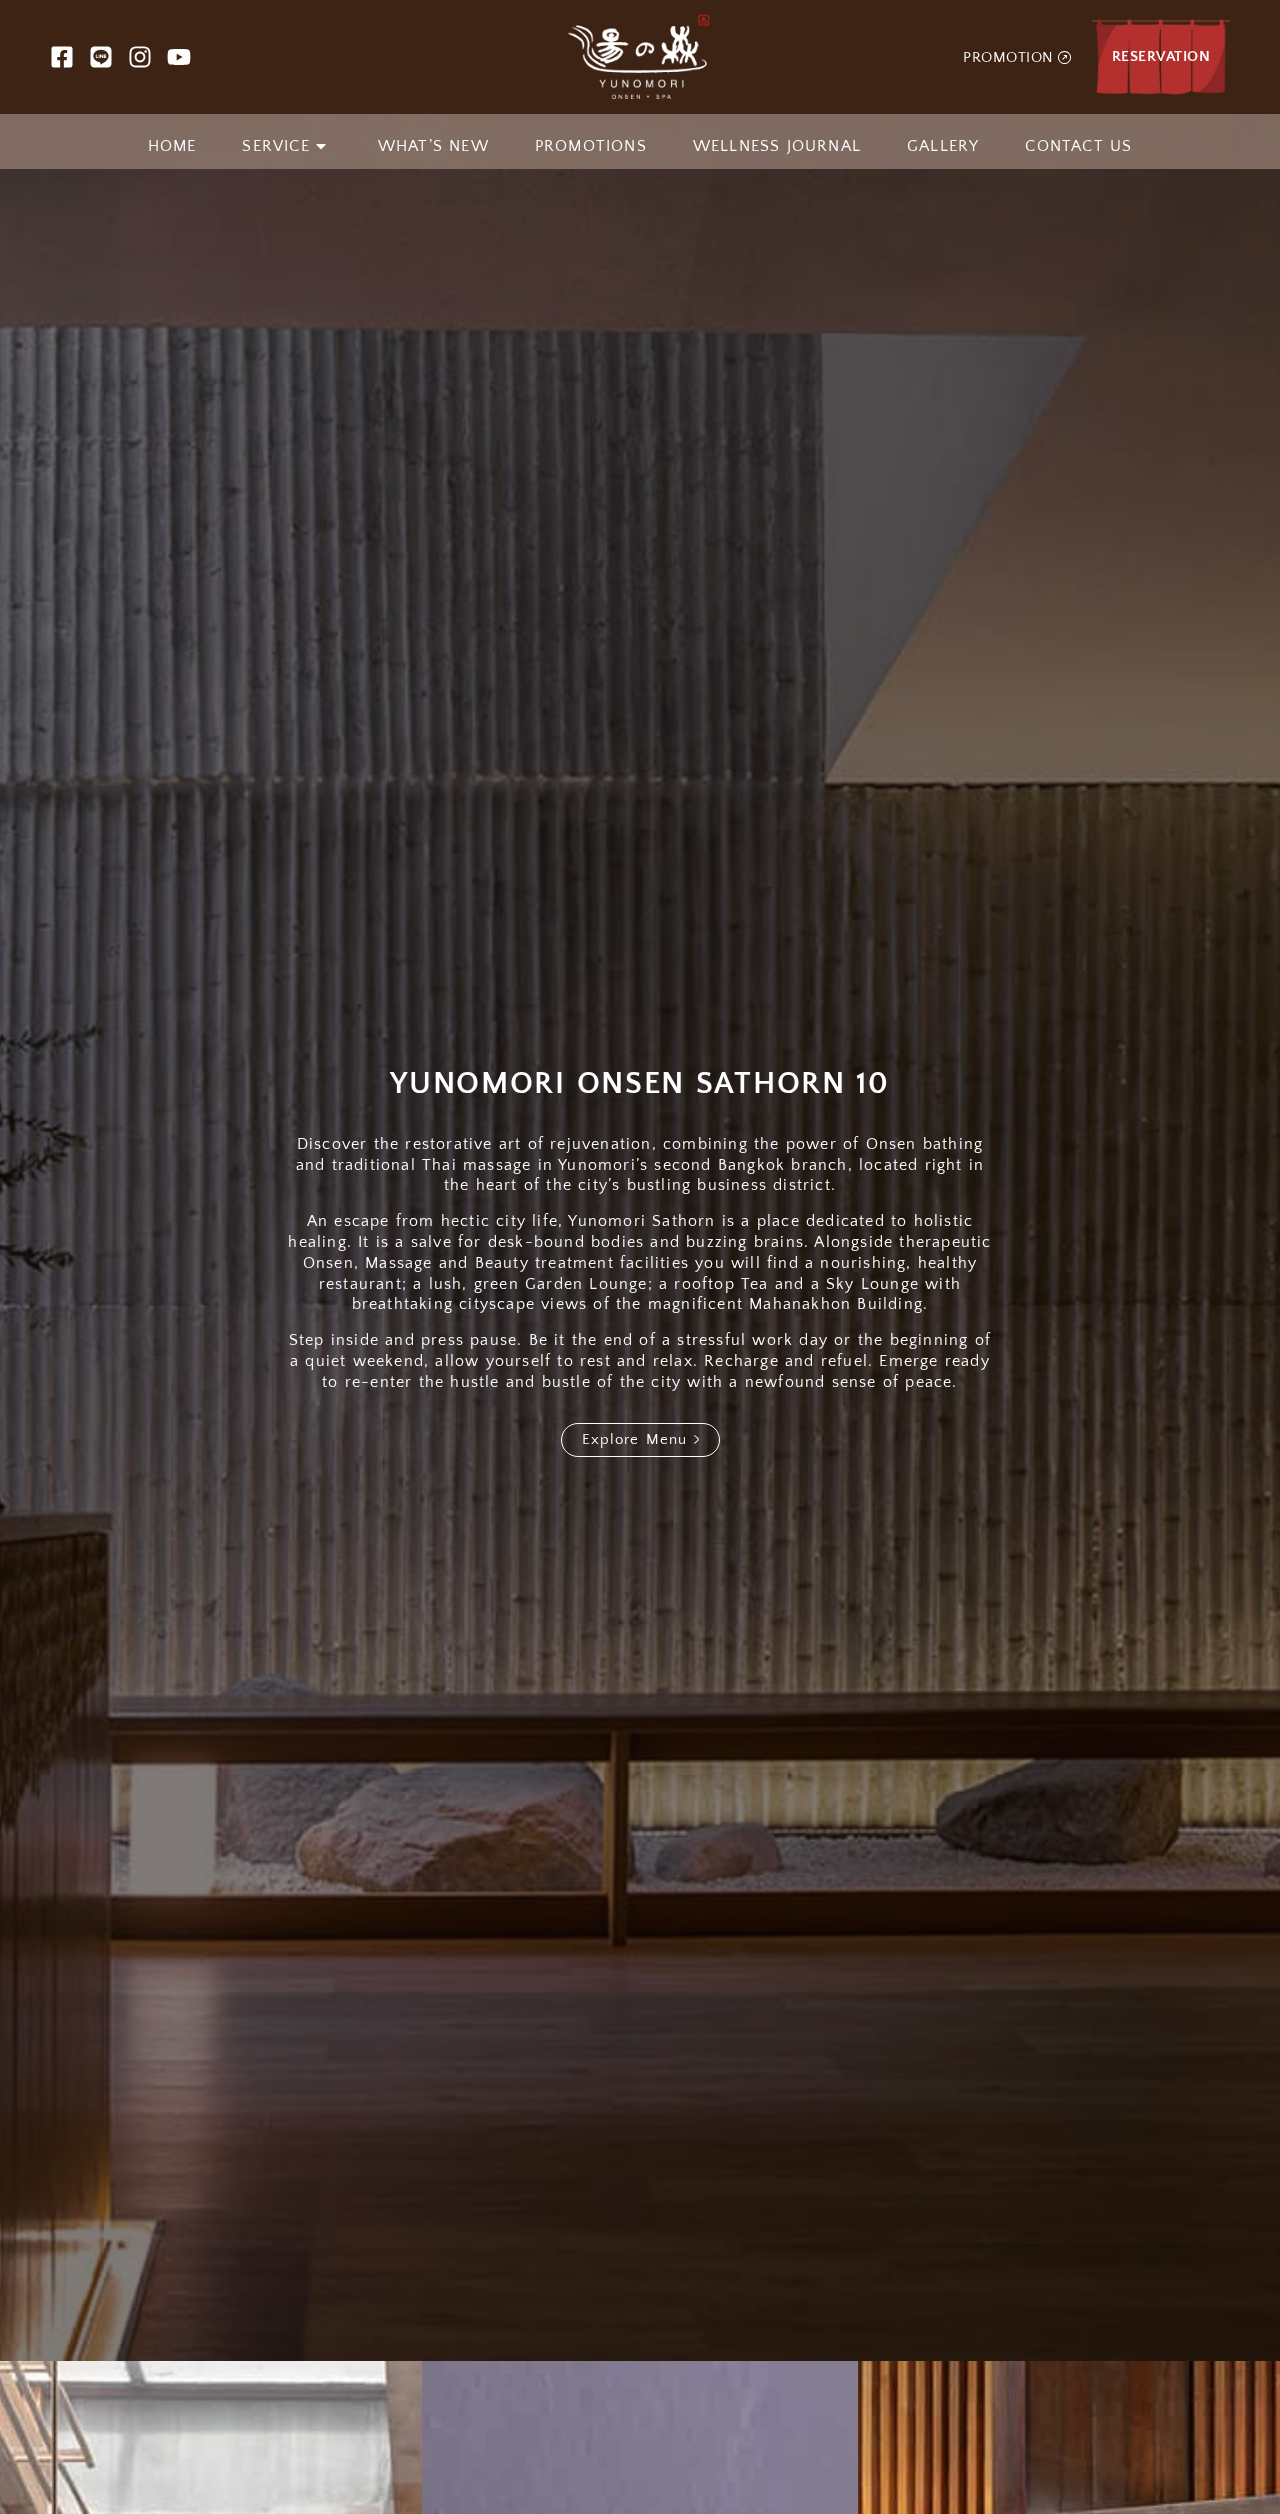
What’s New (433, 146)
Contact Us (1078, 146)
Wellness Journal (777, 146)
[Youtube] (179, 57)
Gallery (943, 146)
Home (172, 146)
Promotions (591, 146)
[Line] (101, 57)
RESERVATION (1161, 56)
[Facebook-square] (62, 57)
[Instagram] (140, 57)
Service (275, 146)
